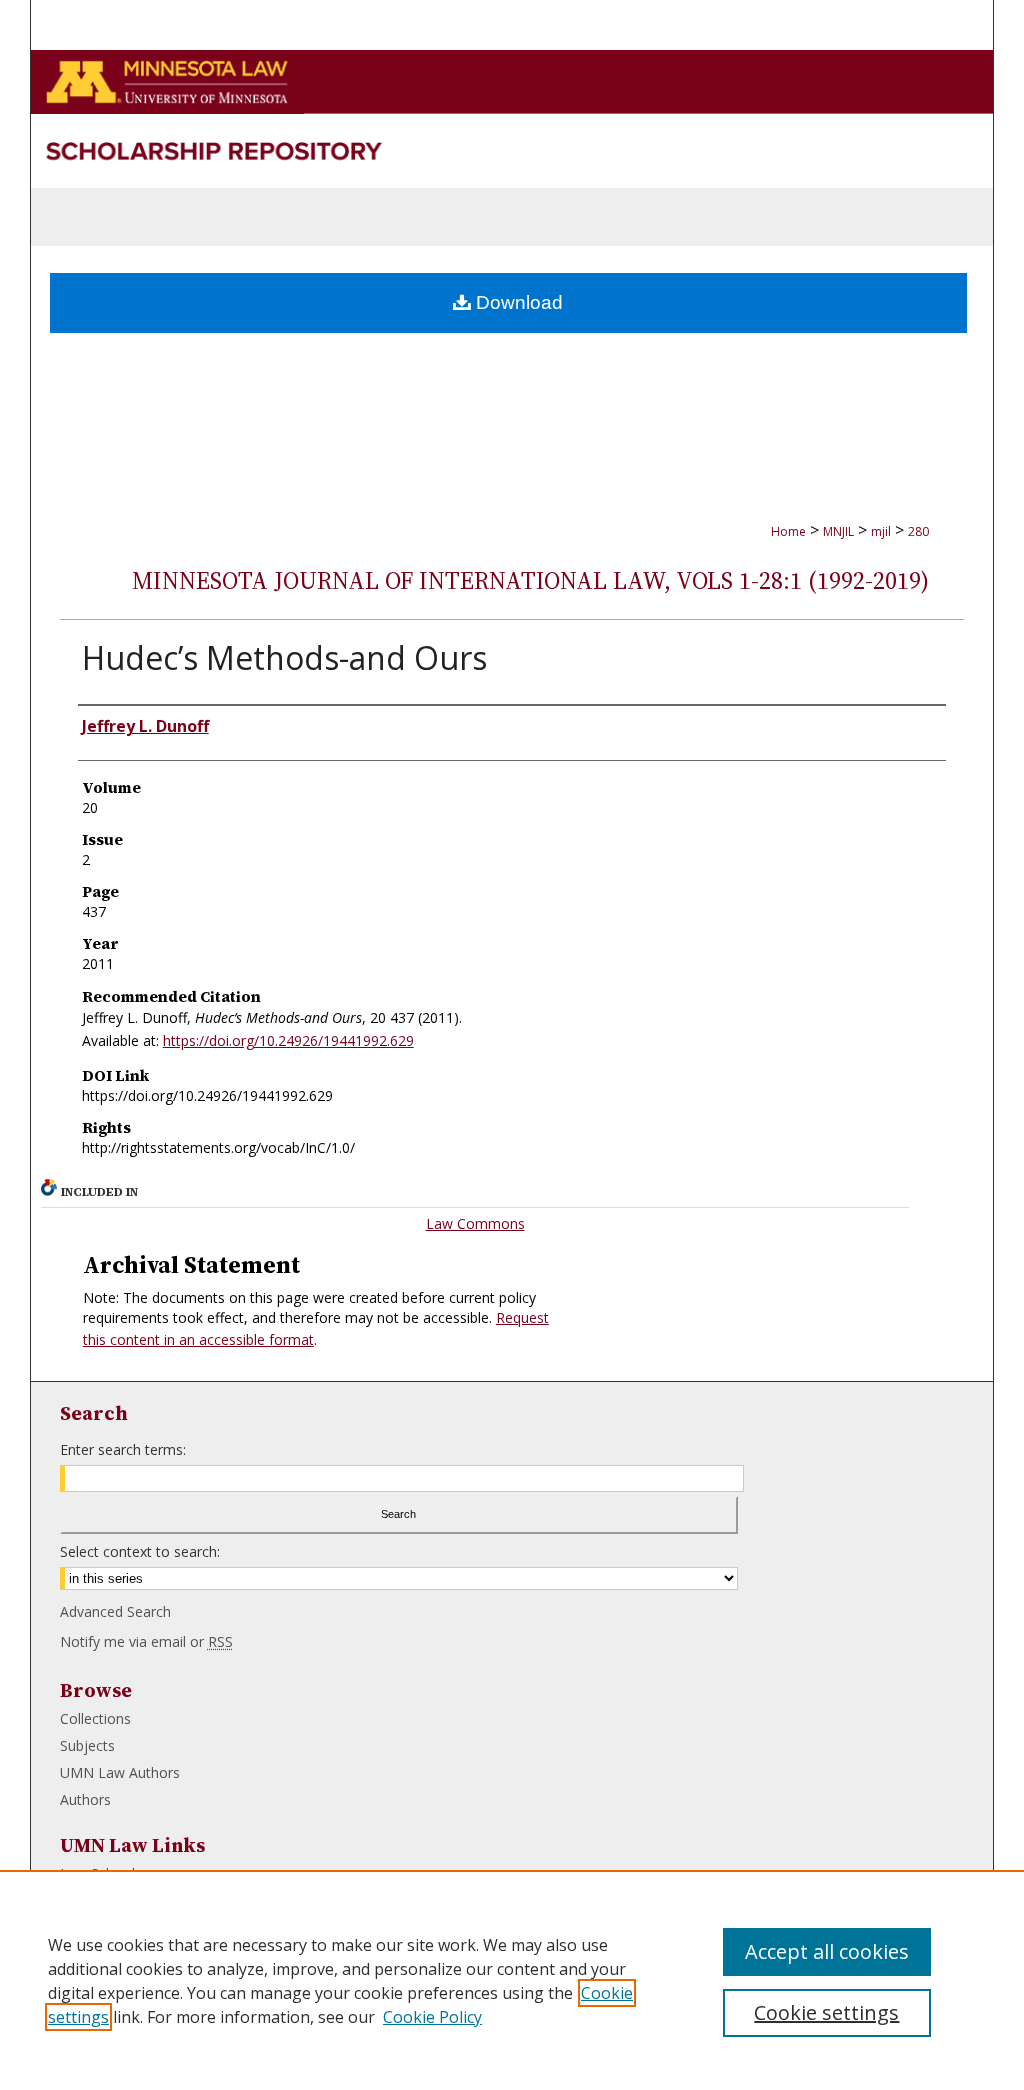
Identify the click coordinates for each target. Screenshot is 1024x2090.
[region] (512, 1980)
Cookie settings (826, 2012)
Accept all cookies (827, 1951)
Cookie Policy (432, 2017)
